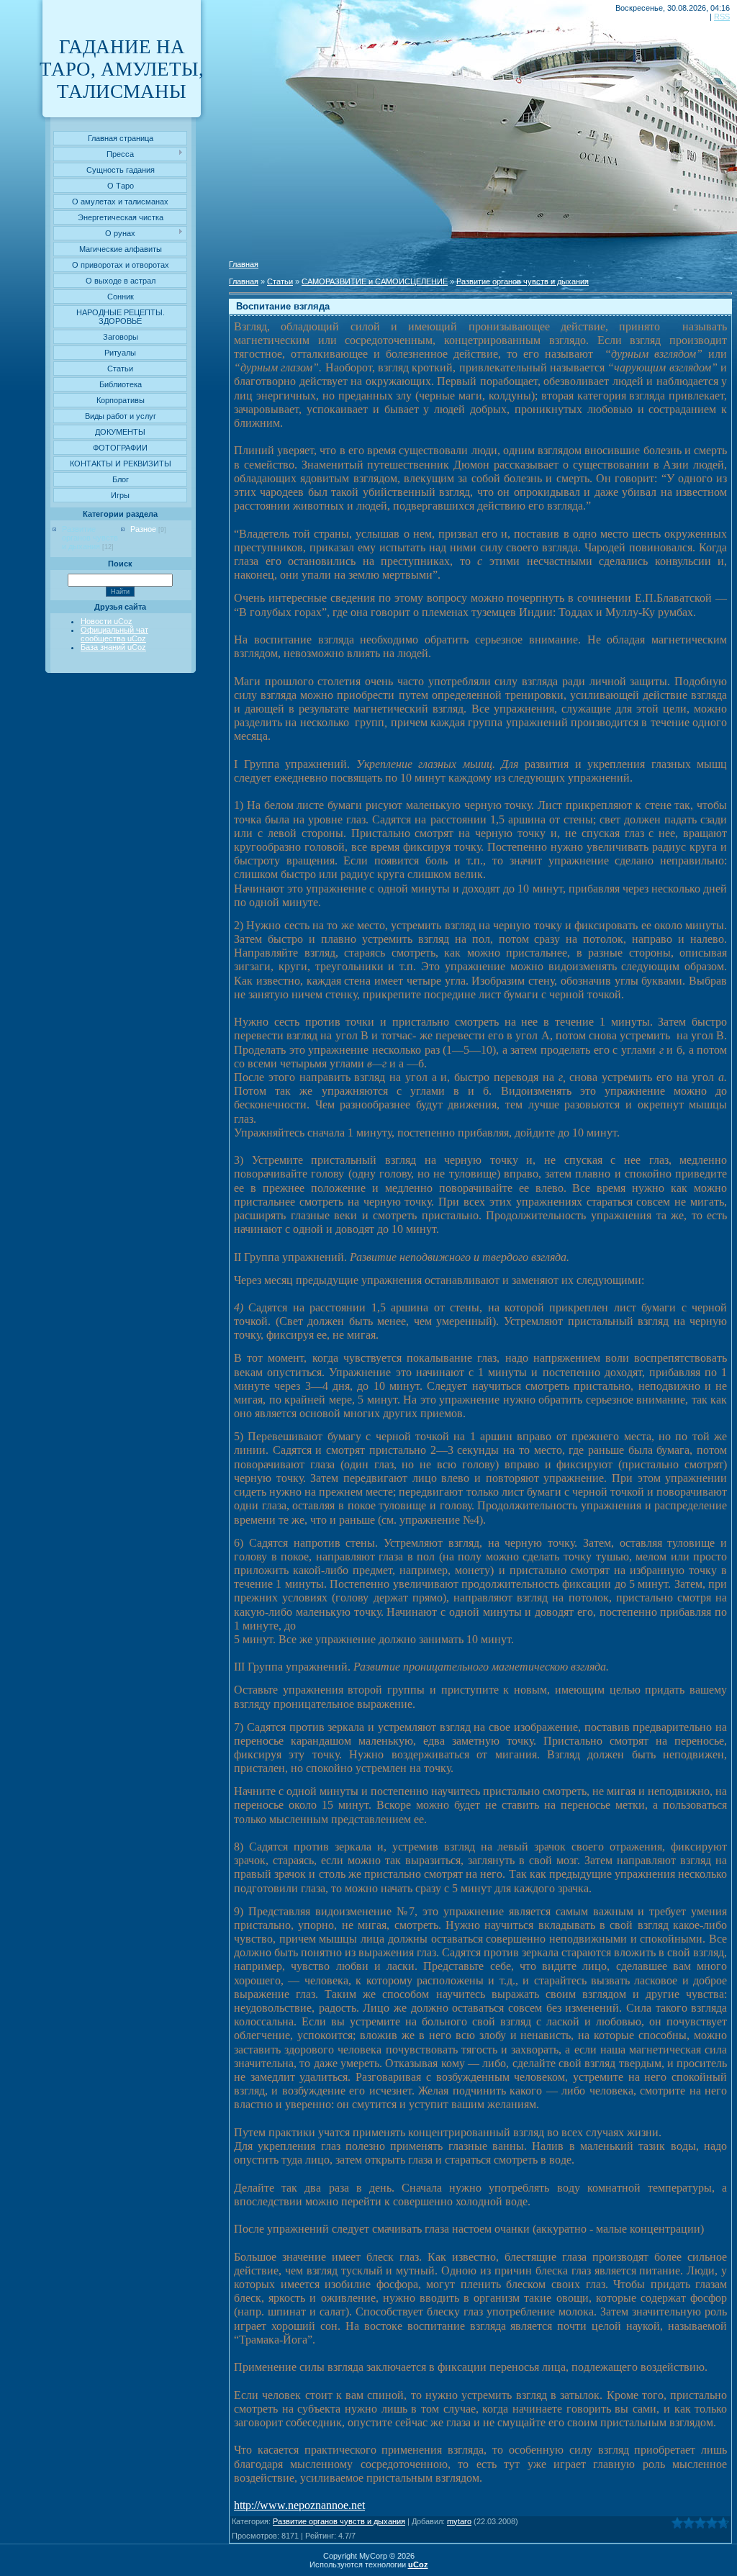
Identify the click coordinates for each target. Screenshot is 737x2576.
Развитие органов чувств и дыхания (90, 538)
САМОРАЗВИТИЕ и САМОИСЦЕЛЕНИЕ (375, 281)
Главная (244, 264)
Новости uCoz (107, 621)
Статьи (280, 281)
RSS (722, 17)
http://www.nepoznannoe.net (299, 2505)
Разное (143, 529)
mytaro (459, 2521)
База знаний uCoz (113, 647)
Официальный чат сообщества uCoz (114, 634)
